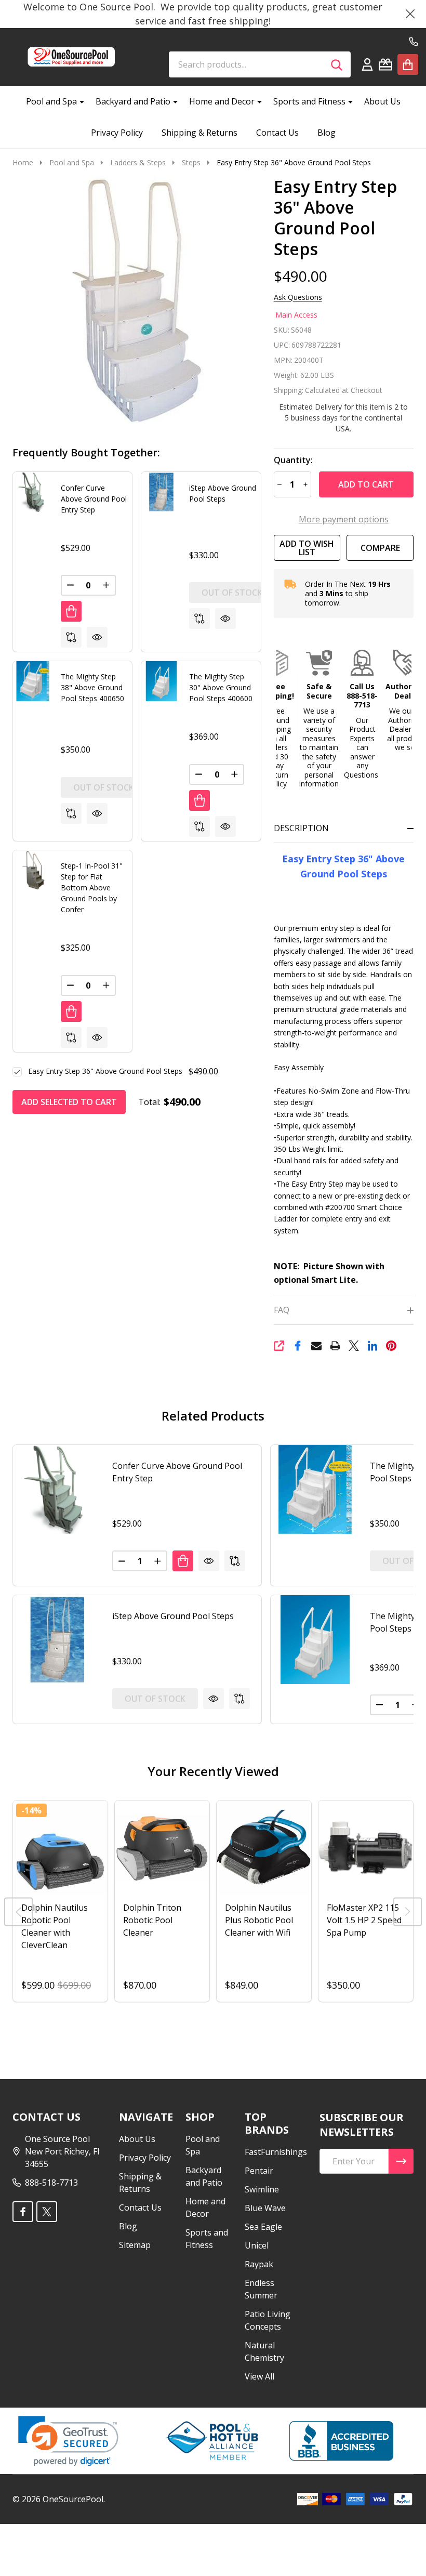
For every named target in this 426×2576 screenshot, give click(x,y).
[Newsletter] (401, 2161)
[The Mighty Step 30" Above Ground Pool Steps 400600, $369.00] (315, 1640)
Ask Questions (298, 297)
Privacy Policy (117, 133)
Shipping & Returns (199, 133)
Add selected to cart (69, 1102)
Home (23, 162)
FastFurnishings (276, 2152)
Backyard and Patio (133, 101)
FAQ (282, 1310)
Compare (380, 548)
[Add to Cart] (71, 611)
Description (301, 828)
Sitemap (135, 2245)
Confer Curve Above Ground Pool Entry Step (94, 499)
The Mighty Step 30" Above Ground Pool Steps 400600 (221, 687)
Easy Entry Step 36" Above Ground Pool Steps (105, 1071)
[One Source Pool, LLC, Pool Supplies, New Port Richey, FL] (341, 2441)
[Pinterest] (391, 1346)
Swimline (262, 2189)
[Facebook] (298, 1346)
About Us (382, 101)
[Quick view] (97, 637)
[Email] (316, 1346)
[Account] (367, 64)
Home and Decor (222, 101)
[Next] (408, 1912)
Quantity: (293, 460)
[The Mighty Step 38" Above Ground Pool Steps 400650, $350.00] (315, 1489)
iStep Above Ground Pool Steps (173, 1616)
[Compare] (71, 637)
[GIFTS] (385, 64)
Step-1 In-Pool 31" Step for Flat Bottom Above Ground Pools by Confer (92, 888)
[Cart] (408, 64)
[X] (354, 1346)
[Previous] (18, 1912)
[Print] (335, 1346)
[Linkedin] (372, 1346)
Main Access (296, 315)
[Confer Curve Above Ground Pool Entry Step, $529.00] (57, 1489)
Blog (327, 133)
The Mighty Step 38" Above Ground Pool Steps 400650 (92, 687)
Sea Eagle (263, 2227)
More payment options (344, 519)
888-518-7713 (51, 2183)
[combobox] (260, 64)
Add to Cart (366, 484)
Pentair (259, 2171)
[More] (78, 101)
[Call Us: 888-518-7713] (414, 42)
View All (259, 2376)
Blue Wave (265, 2208)
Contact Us (277, 133)
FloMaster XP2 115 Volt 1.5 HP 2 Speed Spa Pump (364, 1920)
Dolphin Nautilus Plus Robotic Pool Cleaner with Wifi (259, 1920)
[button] (277, 719)
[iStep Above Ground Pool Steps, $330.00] (57, 1640)
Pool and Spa (51, 101)
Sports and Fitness (309, 101)
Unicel (257, 2245)
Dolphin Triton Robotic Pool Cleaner (152, 1920)
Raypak (259, 2264)
